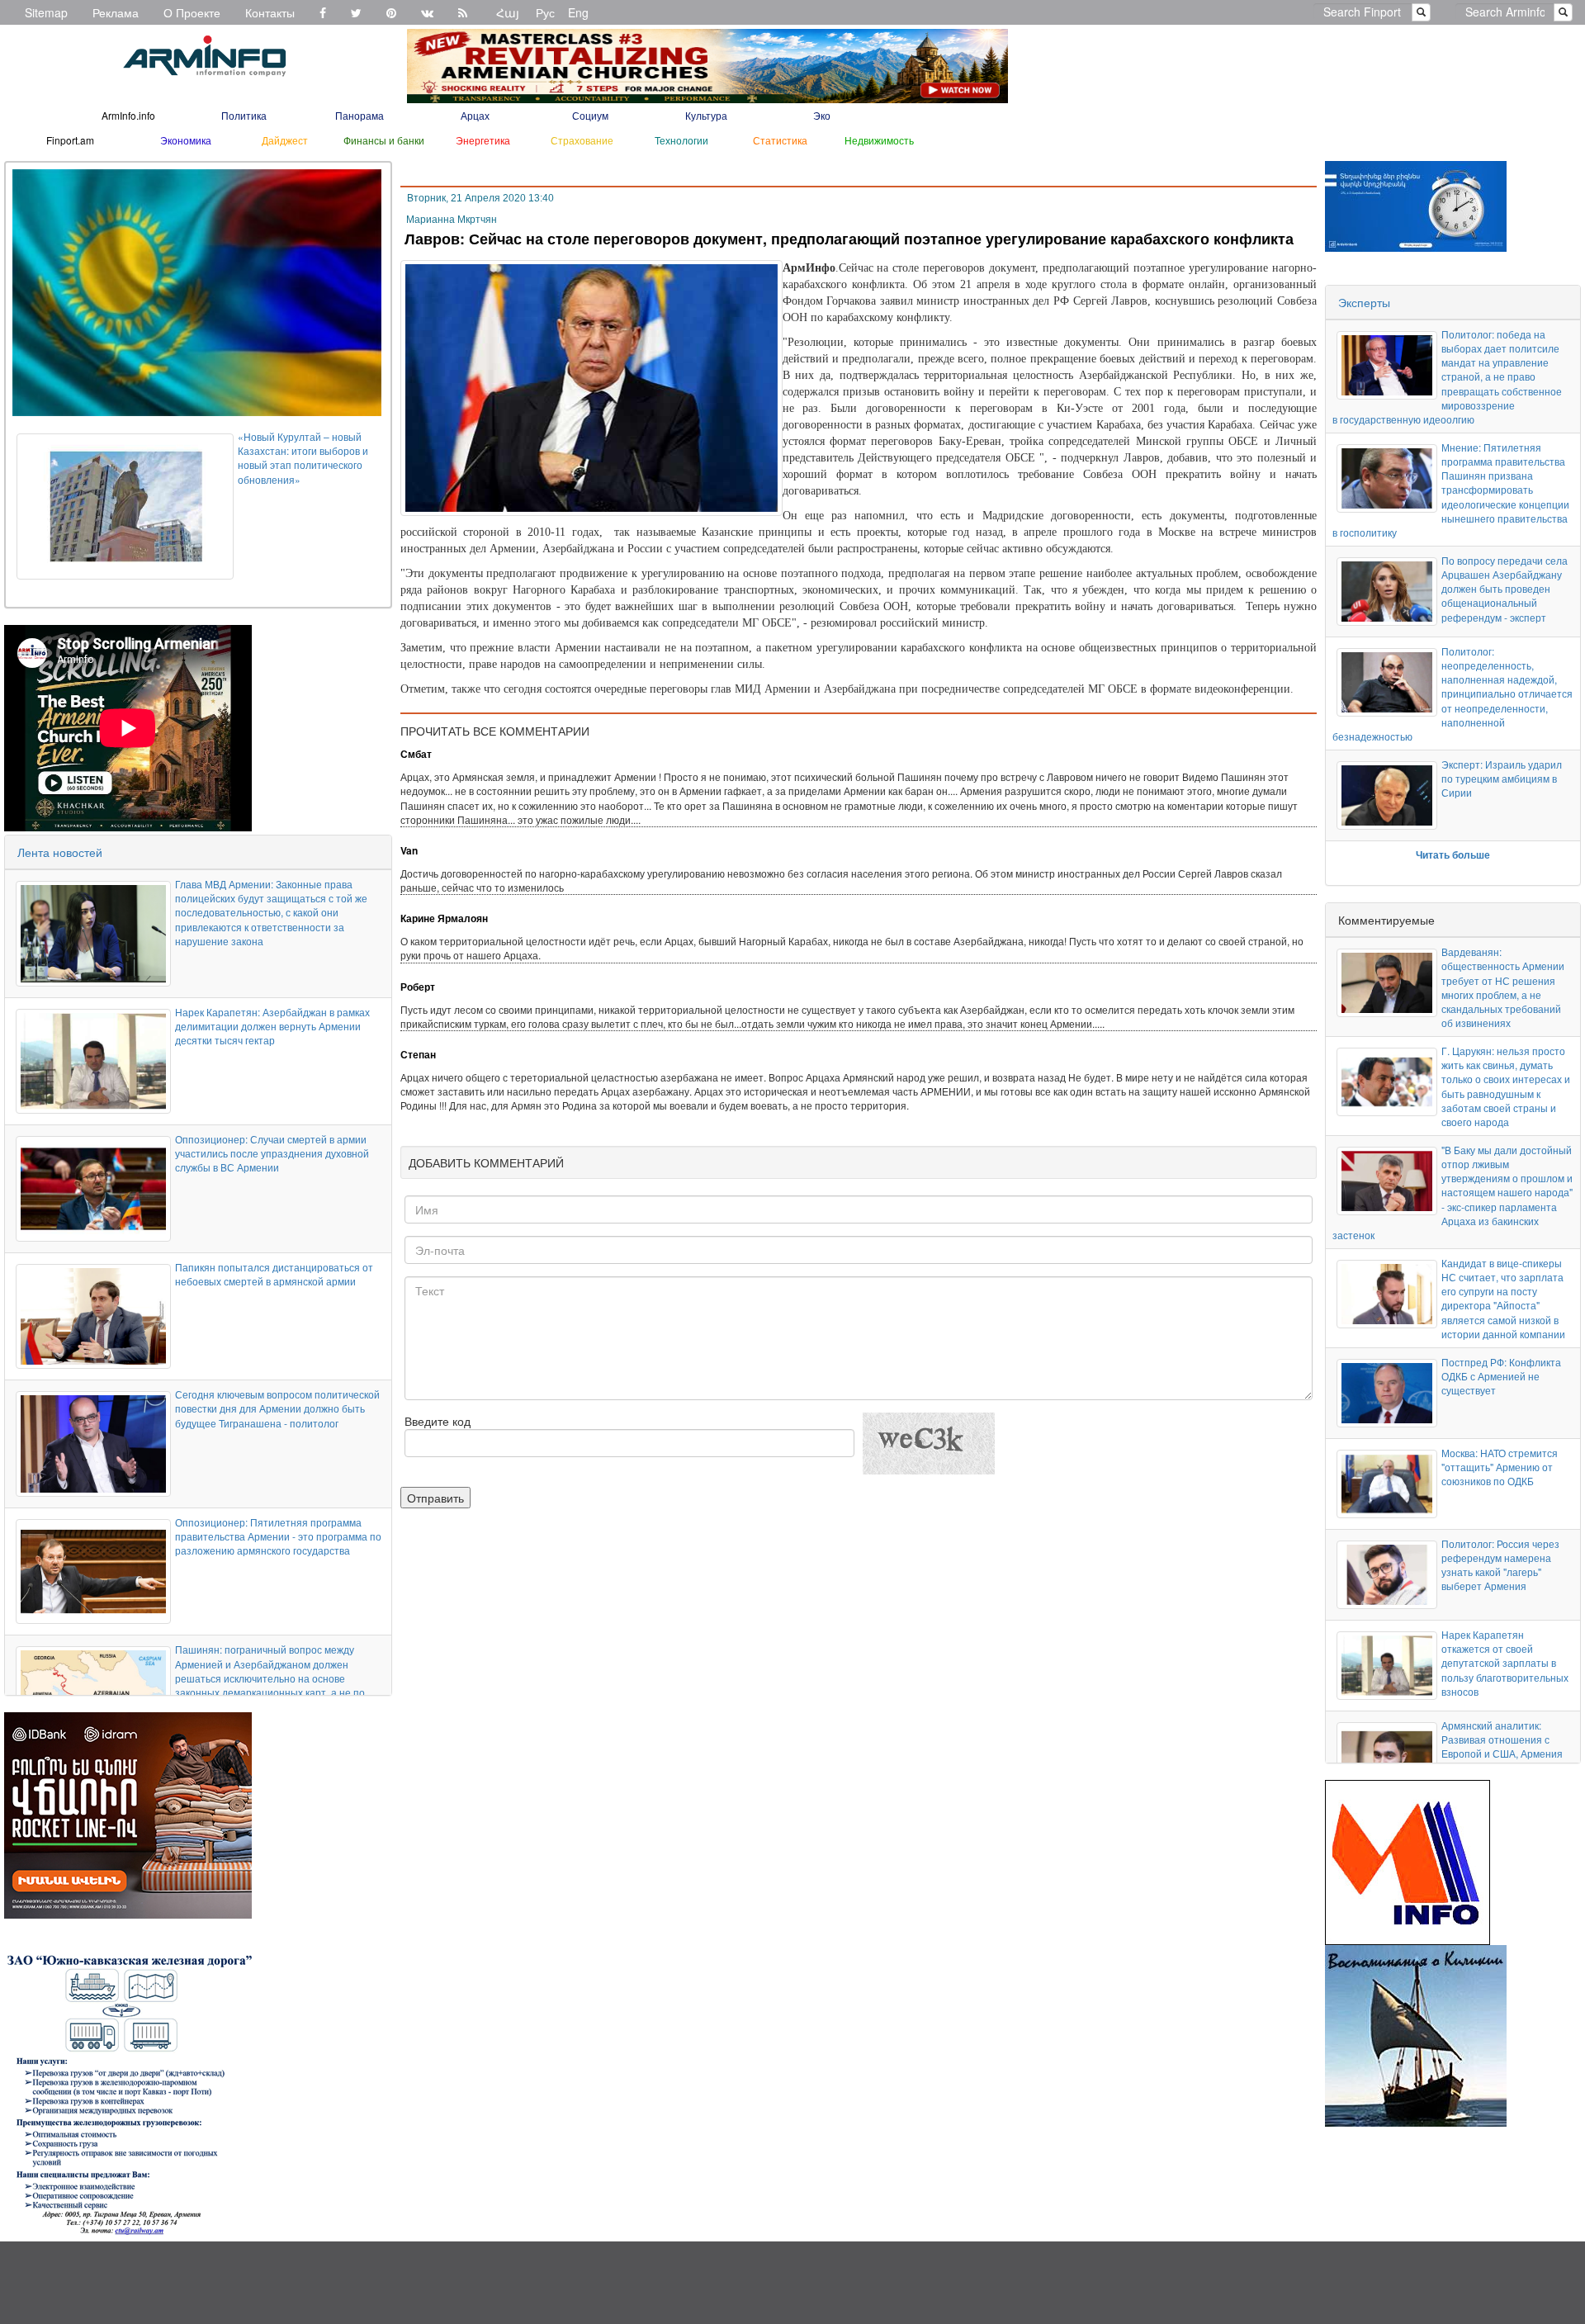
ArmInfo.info (128, 115)
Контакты (270, 12)
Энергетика (483, 140)
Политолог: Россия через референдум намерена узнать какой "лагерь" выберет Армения (1500, 1564)
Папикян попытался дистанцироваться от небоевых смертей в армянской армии (274, 1274)
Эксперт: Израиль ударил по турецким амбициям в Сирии (1502, 778)
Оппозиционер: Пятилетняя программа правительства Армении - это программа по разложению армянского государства (278, 1536)
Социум (590, 115)
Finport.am (70, 140)
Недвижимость (879, 140)
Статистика (780, 140)
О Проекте (192, 12)
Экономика (186, 140)
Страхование (582, 140)
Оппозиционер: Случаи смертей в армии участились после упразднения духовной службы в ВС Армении (272, 1153)
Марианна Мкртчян (452, 220)
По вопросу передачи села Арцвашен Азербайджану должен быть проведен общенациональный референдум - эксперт (1505, 589)
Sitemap (46, 12)
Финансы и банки (384, 140)
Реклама (116, 12)
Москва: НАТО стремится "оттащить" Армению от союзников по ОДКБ (1500, 1467)
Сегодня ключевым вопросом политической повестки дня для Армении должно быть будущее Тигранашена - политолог (277, 1408)
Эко (822, 115)
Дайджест (285, 140)
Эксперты (1364, 302)
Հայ (508, 12)
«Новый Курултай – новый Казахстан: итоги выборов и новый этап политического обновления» (303, 457)
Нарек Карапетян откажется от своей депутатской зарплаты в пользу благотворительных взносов (1505, 1663)
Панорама (360, 115)
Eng (578, 12)
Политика (244, 115)
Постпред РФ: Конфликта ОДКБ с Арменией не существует (1501, 1376)
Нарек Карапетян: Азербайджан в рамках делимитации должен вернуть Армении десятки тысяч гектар (272, 1026)
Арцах (475, 115)
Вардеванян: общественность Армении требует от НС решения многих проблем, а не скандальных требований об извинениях (1503, 987)
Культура (706, 115)
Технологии (681, 140)
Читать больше (1453, 854)
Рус (545, 12)
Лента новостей (60, 852)
